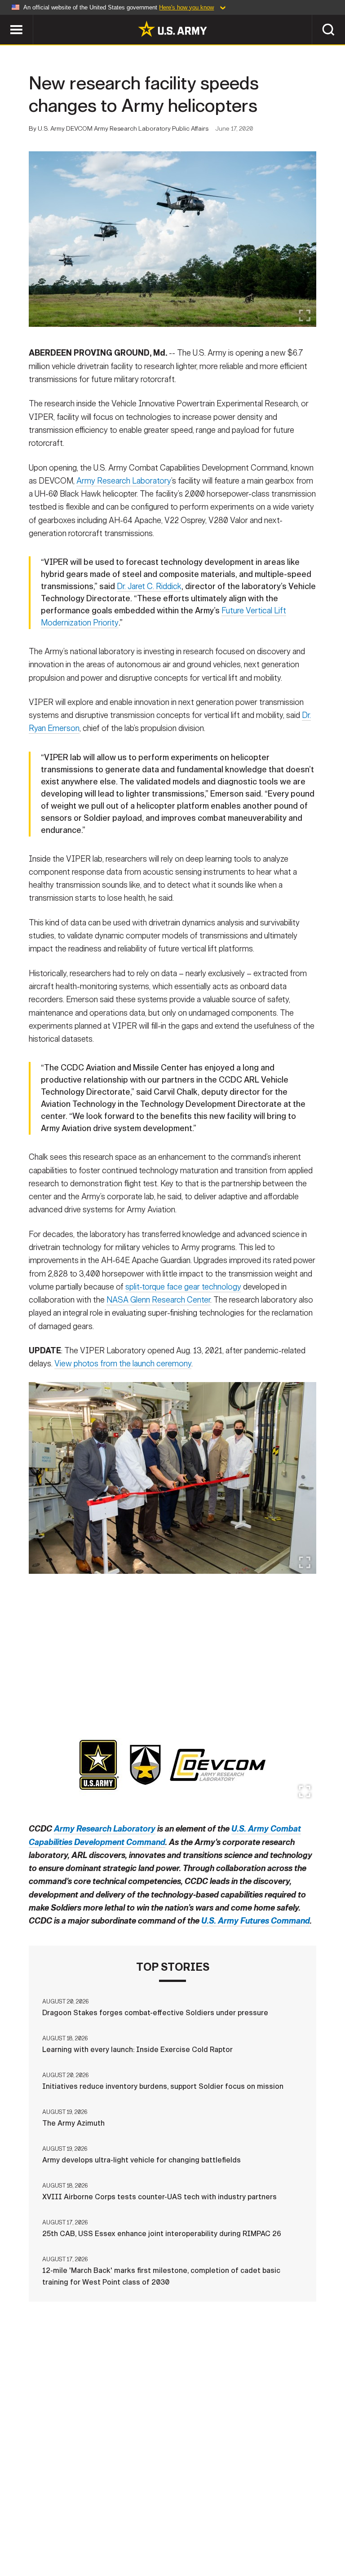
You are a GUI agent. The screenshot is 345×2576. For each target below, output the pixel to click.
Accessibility (224, 2531)
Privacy (112, 2531)
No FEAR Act (314, 2531)
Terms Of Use (162, 2531)
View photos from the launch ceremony (123, 1364)
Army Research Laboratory (124, 481)
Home (20, 2531)
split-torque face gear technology (183, 1287)
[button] (5, 19)
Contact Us (63, 2531)
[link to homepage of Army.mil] (172, 29)
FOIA (272, 2531)
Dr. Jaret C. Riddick (149, 586)
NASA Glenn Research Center (158, 1300)
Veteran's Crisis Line (172, 2543)
